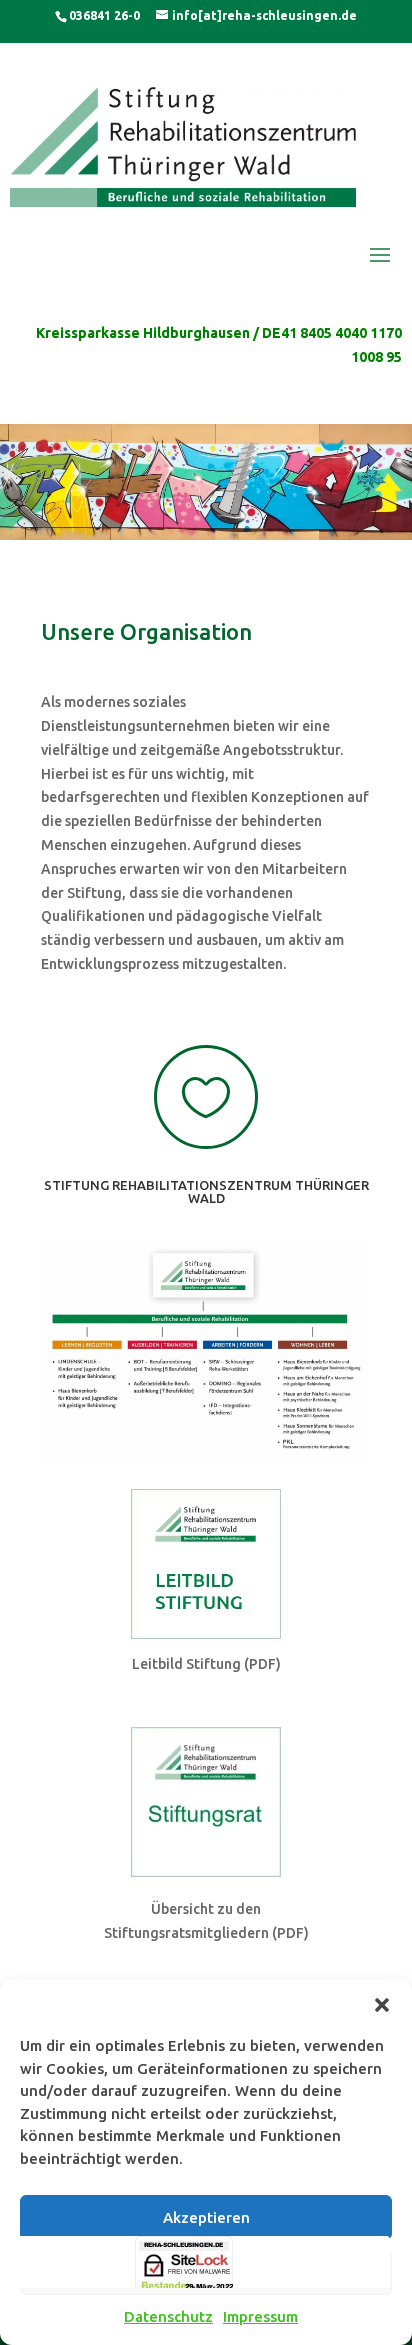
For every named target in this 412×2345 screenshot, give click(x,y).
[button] (382, 2005)
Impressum (260, 2316)
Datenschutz (168, 2316)
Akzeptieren (206, 2217)
